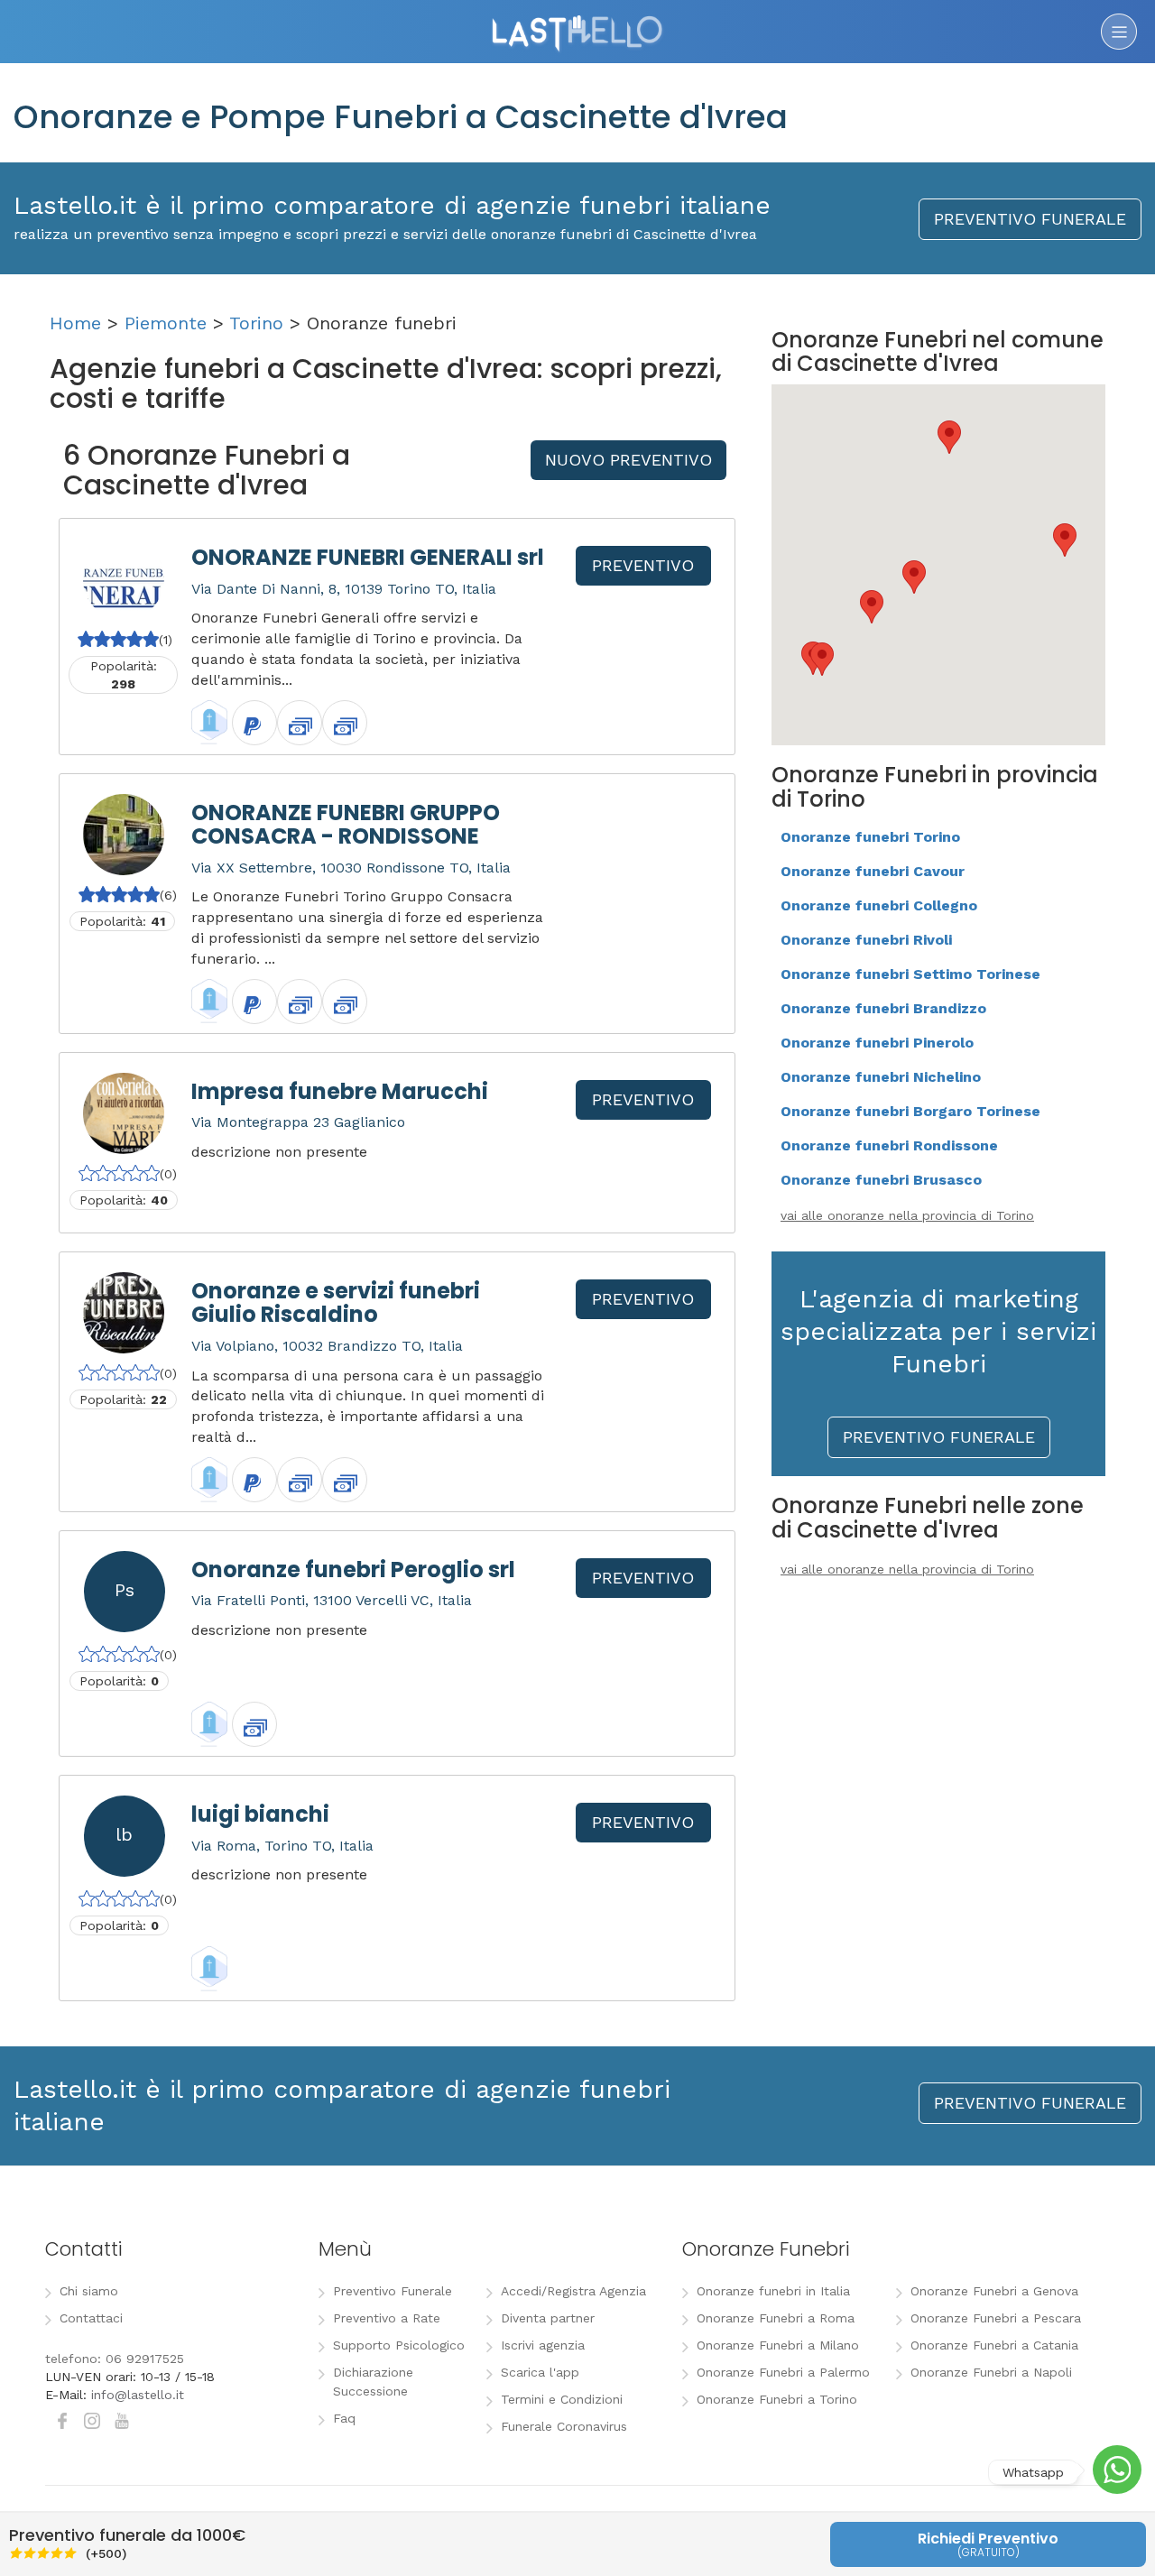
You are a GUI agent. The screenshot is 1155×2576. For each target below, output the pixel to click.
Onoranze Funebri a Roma (776, 2318)
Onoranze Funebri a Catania (994, 2345)
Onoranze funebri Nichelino (881, 1077)
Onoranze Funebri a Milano (778, 2345)
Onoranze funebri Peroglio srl (353, 1570)
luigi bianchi (260, 1814)
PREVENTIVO (643, 565)
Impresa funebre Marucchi (340, 1091)
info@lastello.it (138, 2395)
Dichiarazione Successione (373, 2382)
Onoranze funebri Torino (870, 837)
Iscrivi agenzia (543, 2345)
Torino (256, 323)
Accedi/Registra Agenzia (573, 2291)
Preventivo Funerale (393, 2291)
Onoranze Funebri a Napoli (991, 2372)
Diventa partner (548, 2318)
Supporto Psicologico (399, 2345)
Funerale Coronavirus (564, 2426)
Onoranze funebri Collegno (879, 905)
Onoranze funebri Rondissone (889, 1145)
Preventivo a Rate (387, 2318)
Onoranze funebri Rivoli (866, 940)
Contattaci (91, 2318)
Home (75, 323)
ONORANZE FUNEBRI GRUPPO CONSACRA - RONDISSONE (346, 824)
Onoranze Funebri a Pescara (996, 2318)
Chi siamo (89, 2291)
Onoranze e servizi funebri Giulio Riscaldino (336, 1302)
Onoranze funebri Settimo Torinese (910, 974)
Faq (344, 2418)
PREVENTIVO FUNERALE (1030, 219)
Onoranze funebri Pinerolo (877, 1043)
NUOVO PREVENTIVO (628, 460)
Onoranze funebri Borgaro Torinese (910, 1111)
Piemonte (166, 323)
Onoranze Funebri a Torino (777, 2399)
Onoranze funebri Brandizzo (883, 1008)
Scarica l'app (540, 2372)
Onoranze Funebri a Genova (994, 2291)
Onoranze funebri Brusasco (881, 1180)
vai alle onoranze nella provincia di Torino (907, 1215)
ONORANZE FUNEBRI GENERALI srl (368, 557)
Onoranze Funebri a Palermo (783, 2372)
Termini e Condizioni (562, 2399)
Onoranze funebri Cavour (873, 871)
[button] (914, 577)
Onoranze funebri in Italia (773, 2291)
